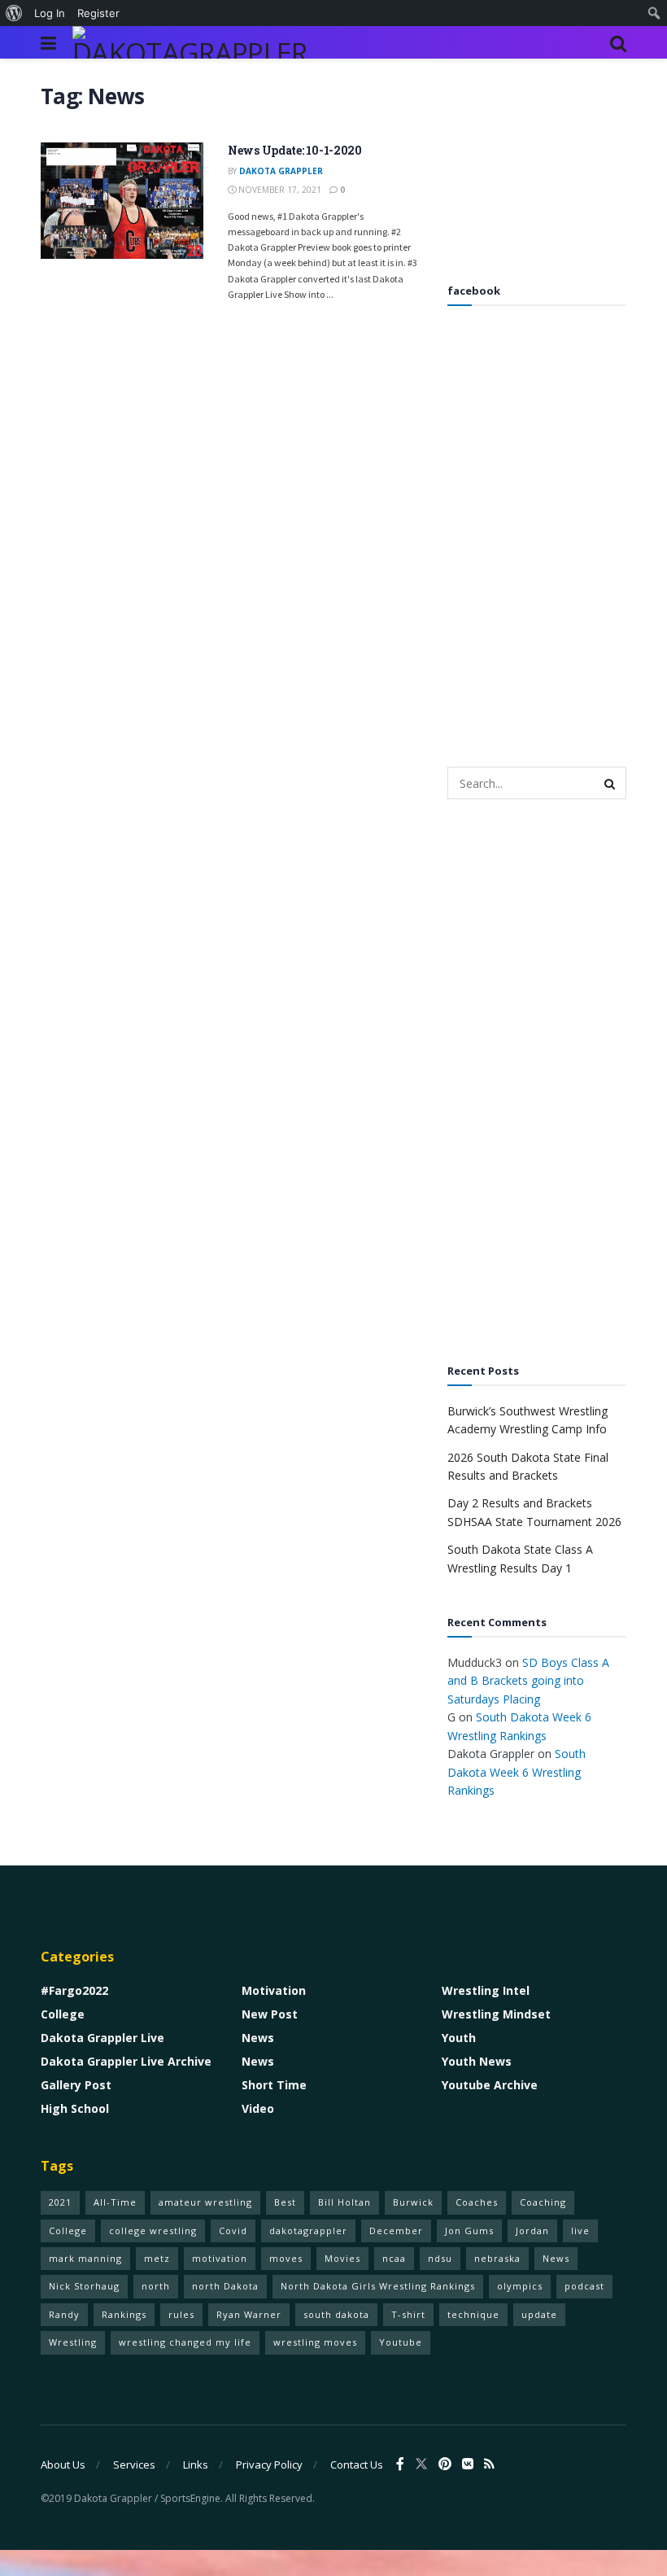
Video (258, 2108)
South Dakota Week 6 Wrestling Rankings (517, 1772)
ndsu (440, 2258)
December (396, 2230)
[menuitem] (14, 13)
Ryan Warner (249, 2314)
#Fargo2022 (74, 1990)
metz (157, 2258)
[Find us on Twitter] (421, 2464)
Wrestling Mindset (496, 2014)
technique (473, 2314)
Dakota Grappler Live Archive (126, 2061)
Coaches (477, 2202)
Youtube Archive (490, 2085)
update (539, 2314)
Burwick (413, 2202)
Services (134, 2464)
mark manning (85, 2258)
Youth (459, 2038)
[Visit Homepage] (194, 42)
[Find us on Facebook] (400, 2464)
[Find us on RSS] (489, 2464)
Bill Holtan (344, 2202)
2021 (60, 2202)
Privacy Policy (269, 2464)
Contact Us (357, 2464)
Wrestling (73, 2342)
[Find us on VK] (468, 2464)
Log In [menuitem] (50, 13)
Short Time (274, 2085)
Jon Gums (469, 2230)
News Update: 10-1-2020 (295, 150)
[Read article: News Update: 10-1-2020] (122, 201)
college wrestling (153, 2230)
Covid (233, 2230)
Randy (64, 2314)
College (63, 2014)
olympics (520, 2286)
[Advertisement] (537, 164)
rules (181, 2314)
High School (75, 2108)
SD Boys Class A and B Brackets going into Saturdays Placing (528, 1681)
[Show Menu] (48, 42)
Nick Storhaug (84, 2286)
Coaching (543, 2202)
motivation (220, 2258)
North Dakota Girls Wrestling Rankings (378, 2286)
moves (286, 2258)
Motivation (274, 1990)
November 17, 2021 (279, 190)
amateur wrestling (205, 2202)
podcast (584, 2286)
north (156, 2286)
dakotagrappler (308, 2230)
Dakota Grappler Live (102, 2038)
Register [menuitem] (98, 13)
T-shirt (408, 2314)
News (258, 2038)
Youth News (477, 2061)
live (580, 2230)
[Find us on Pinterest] (445, 2464)
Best (285, 2202)
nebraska (497, 2258)
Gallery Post (76, 2085)
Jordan (532, 2230)
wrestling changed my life (185, 2342)
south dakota (336, 2314)
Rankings (124, 2314)
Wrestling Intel (486, 1990)
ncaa (394, 2258)
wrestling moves (315, 2342)
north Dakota (225, 2286)
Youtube (401, 2342)
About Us (63, 2464)
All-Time (115, 2202)
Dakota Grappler (281, 171)
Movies (342, 2258)
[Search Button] (618, 42)
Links (196, 2464)
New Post (270, 2014)
